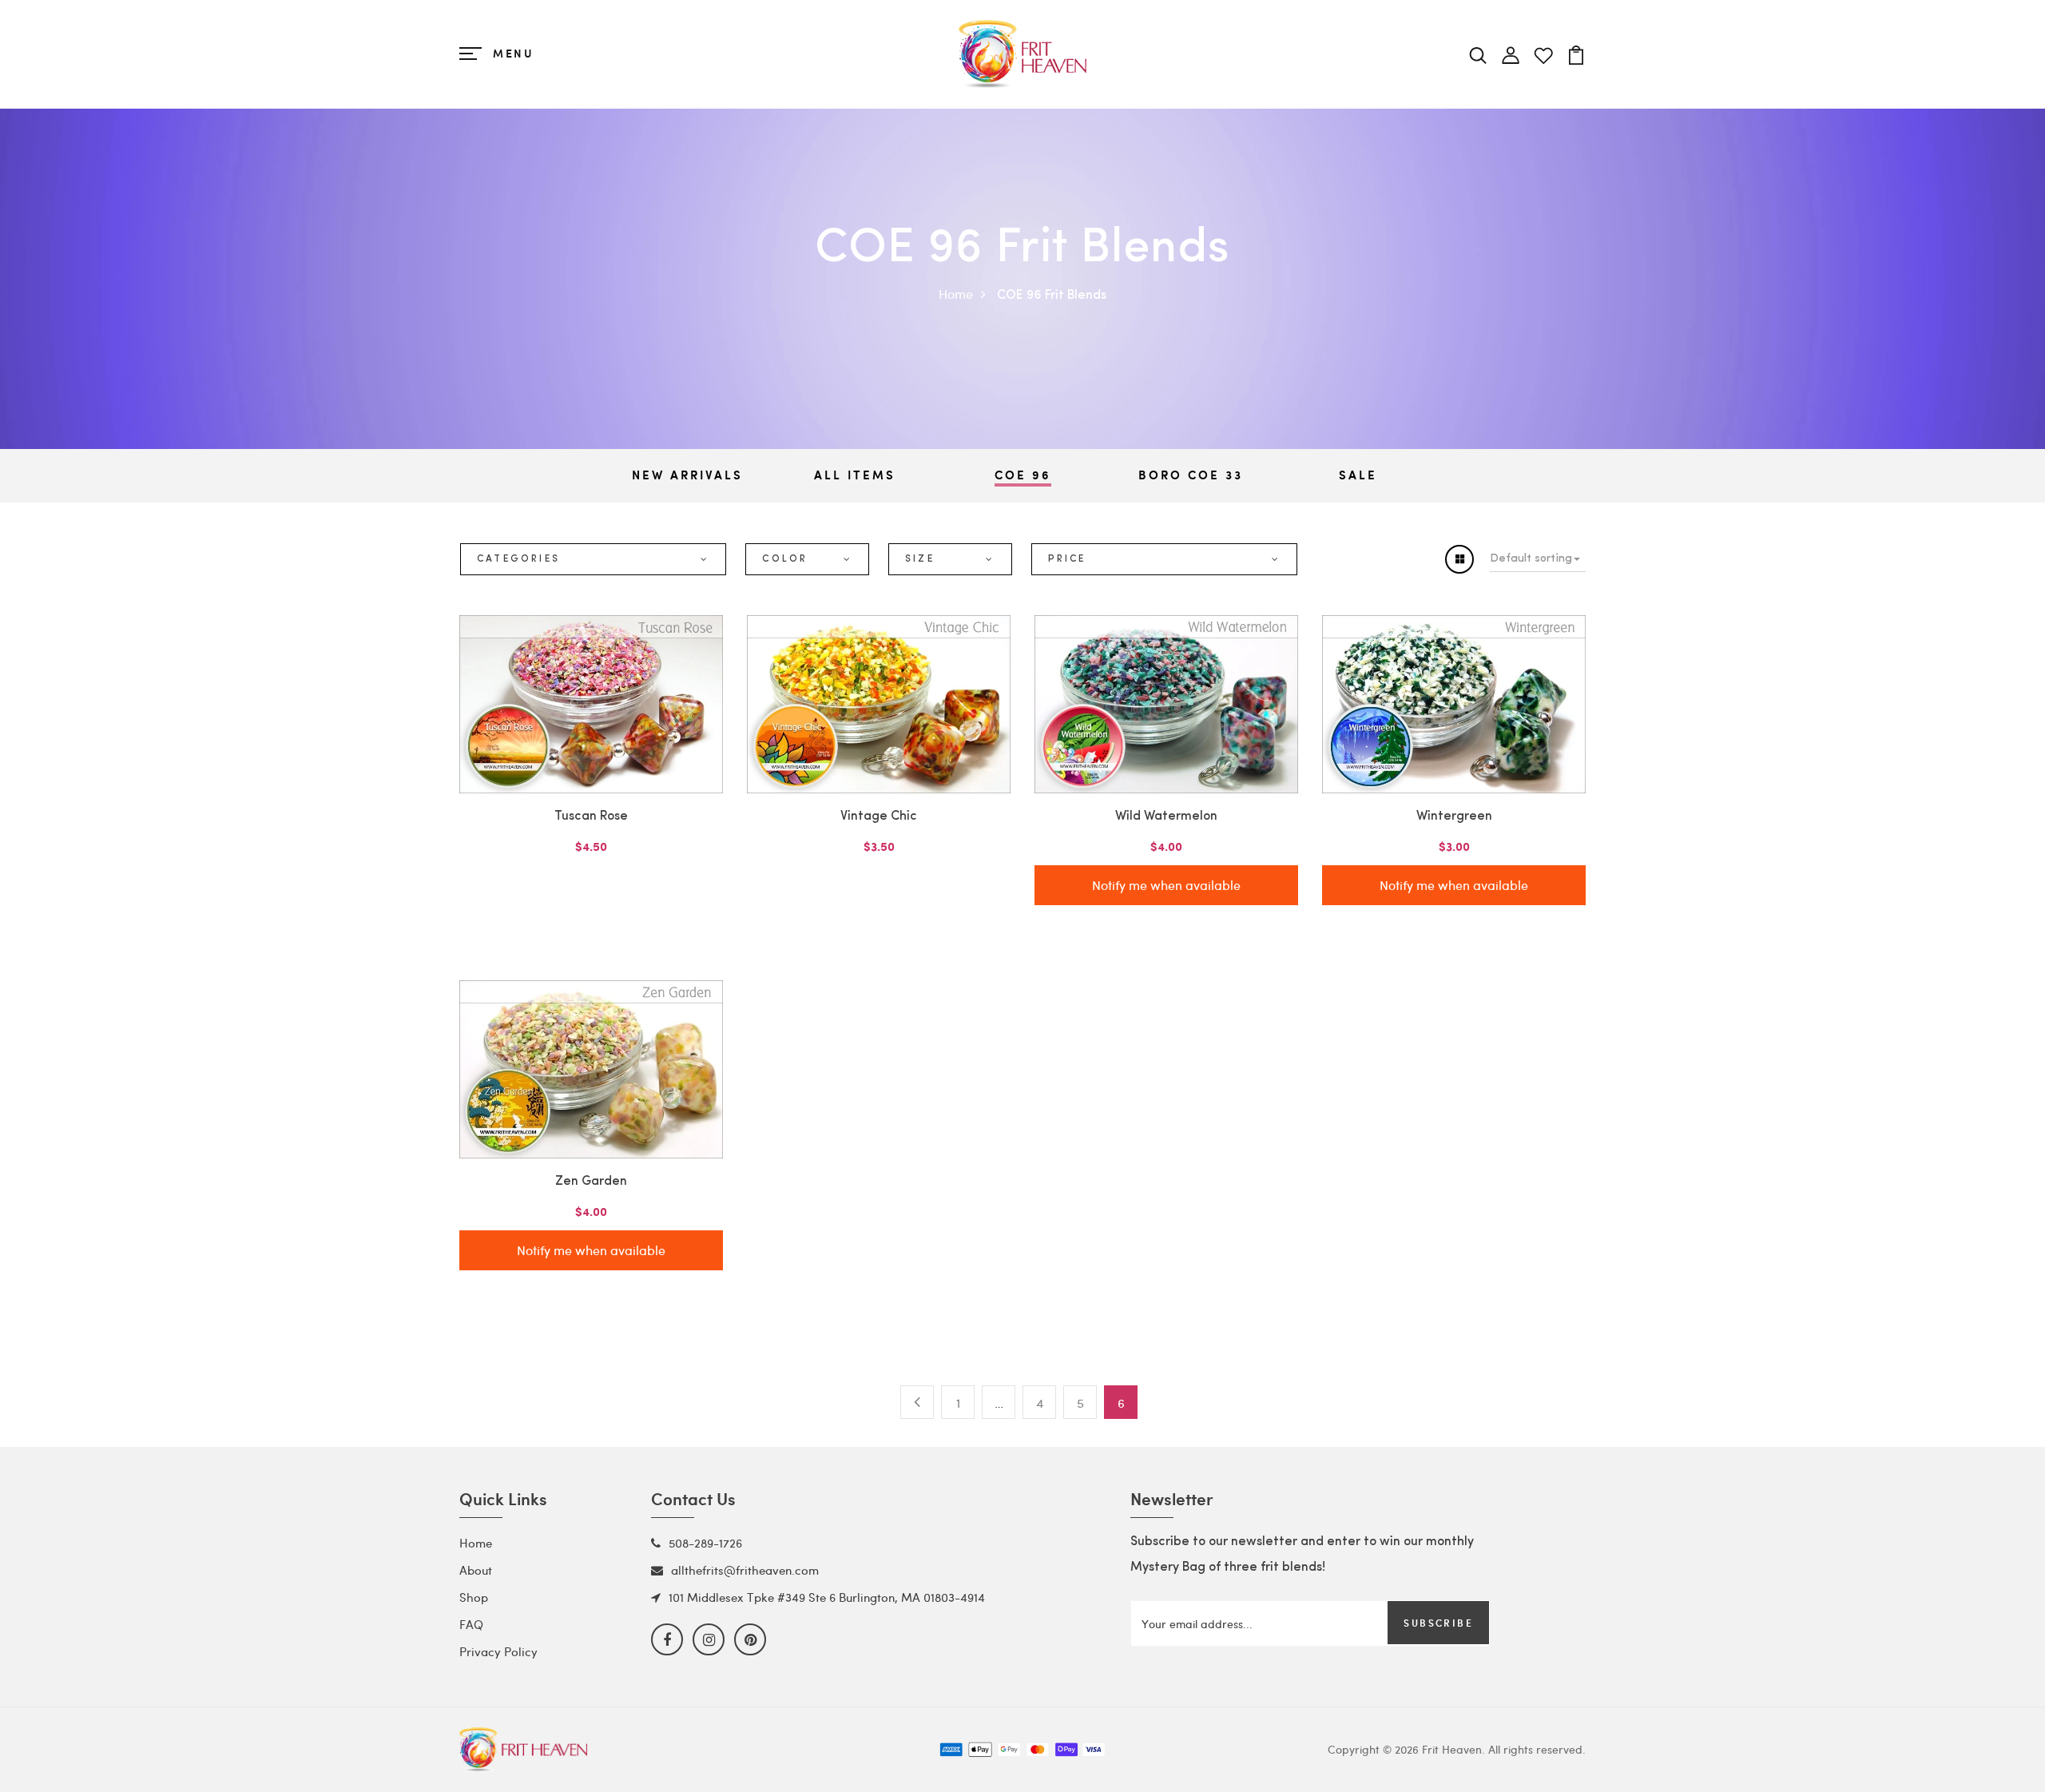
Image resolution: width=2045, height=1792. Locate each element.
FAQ (471, 1624)
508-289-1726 (705, 1543)
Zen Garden (591, 1182)
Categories (518, 559)
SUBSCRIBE (1438, 1623)
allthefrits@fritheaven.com (745, 1570)
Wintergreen (1454, 817)
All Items (855, 475)
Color (785, 559)
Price (1067, 559)
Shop (474, 1597)
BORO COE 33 (1191, 475)
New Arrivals (687, 475)
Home (956, 294)
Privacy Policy (498, 1651)
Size (920, 559)
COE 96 (1023, 475)
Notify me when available (1166, 885)
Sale (1358, 475)
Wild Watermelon (1166, 817)
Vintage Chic (879, 817)
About (476, 1570)
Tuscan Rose (591, 817)
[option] (687, 476)
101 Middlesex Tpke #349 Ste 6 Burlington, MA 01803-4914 (827, 1597)
